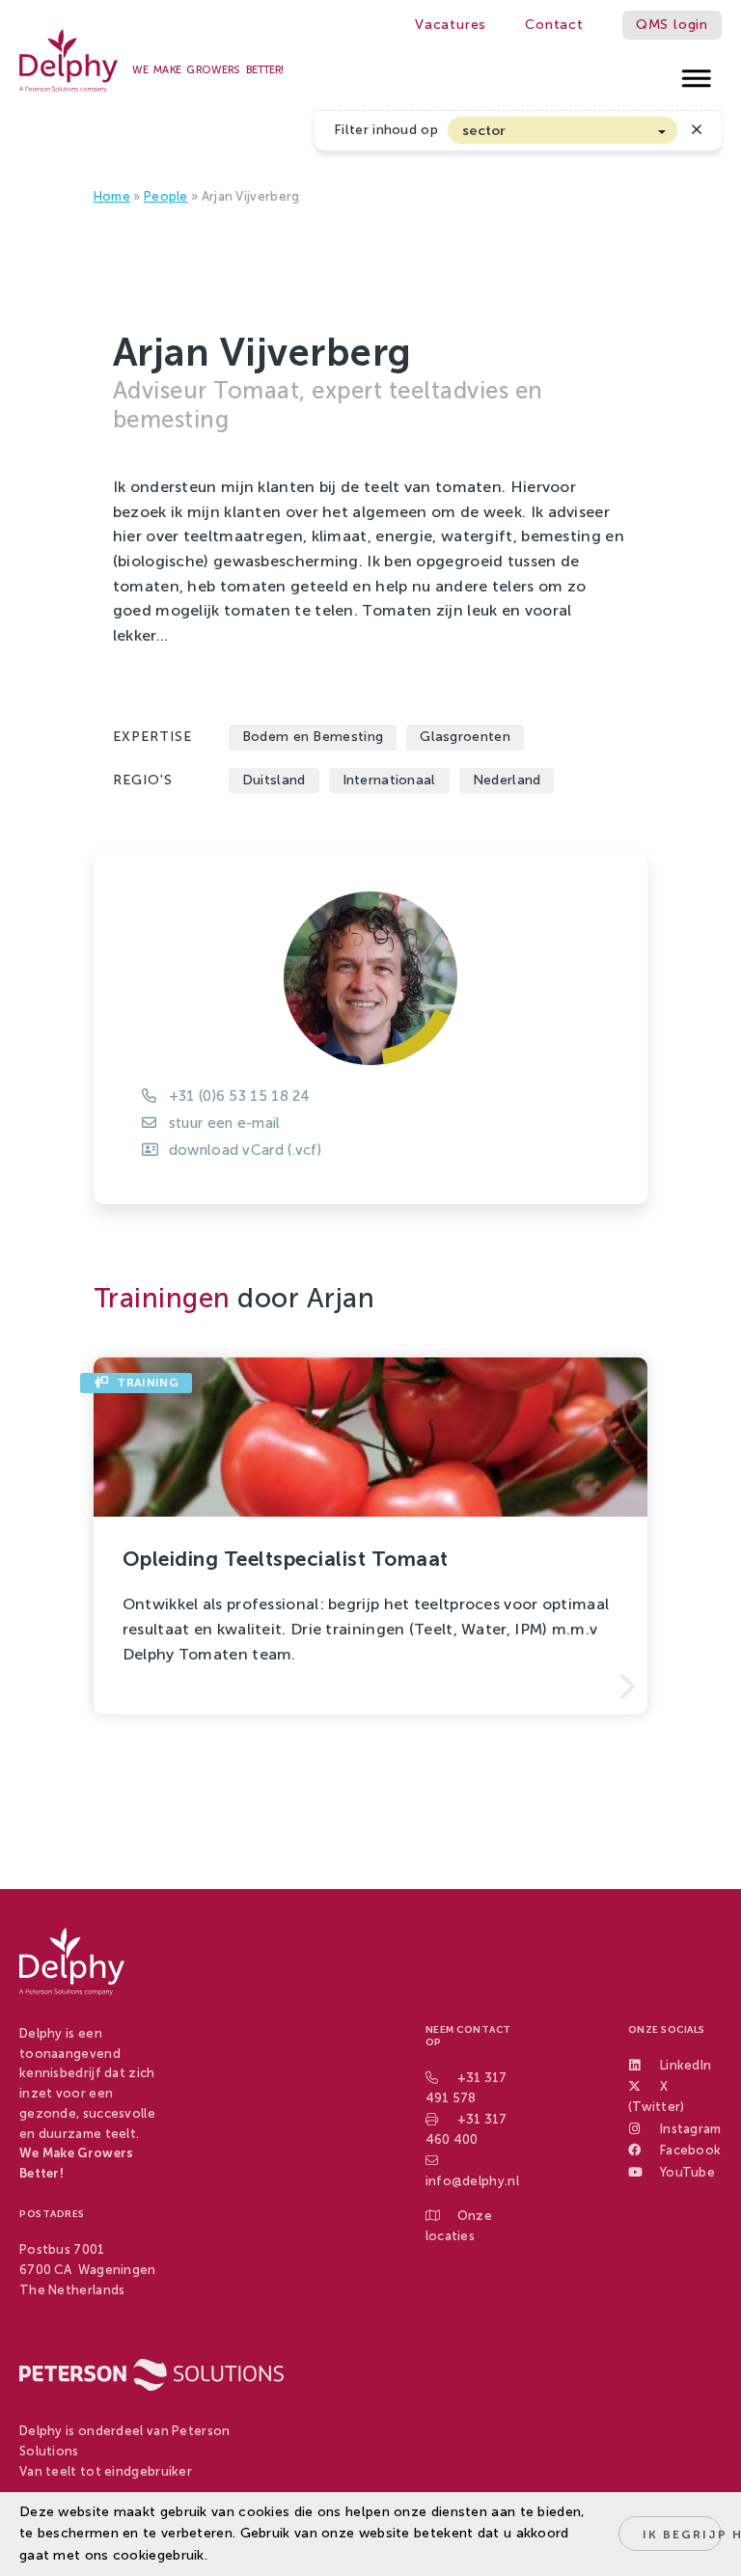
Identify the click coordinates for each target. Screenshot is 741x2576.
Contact (554, 25)
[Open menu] (697, 73)
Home (112, 196)
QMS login (672, 25)
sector (484, 131)
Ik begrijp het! (682, 2535)
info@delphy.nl (472, 2181)
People (166, 196)
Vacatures (451, 25)
